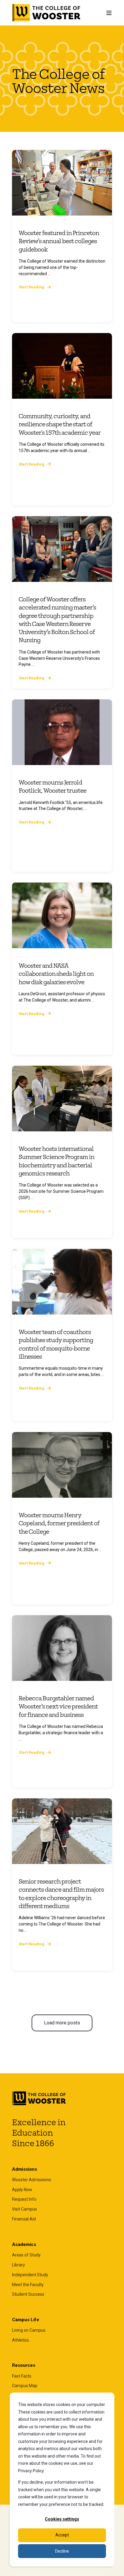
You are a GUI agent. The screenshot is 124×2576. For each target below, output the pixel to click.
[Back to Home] (46, 13)
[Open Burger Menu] (109, 13)
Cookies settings (62, 2519)
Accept (62, 2535)
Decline (62, 2551)
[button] (62, 2023)
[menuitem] (32, 2180)
